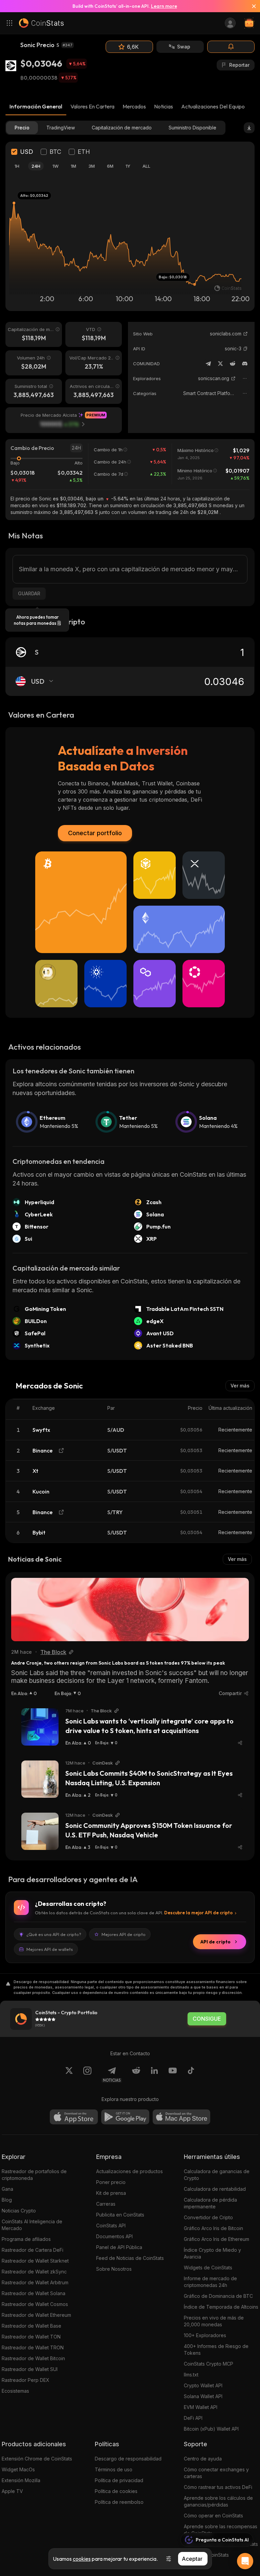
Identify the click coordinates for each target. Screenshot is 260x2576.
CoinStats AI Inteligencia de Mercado (32, 2225)
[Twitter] (220, 364)
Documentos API (114, 2236)
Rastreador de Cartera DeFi (32, 2250)
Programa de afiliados (26, 2239)
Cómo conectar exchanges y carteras (216, 2473)
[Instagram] (87, 2075)
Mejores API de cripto (124, 1934)
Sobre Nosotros (114, 2269)
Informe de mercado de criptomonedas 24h (210, 2282)
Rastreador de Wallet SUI (30, 2369)
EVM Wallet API (201, 2407)
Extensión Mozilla (21, 2480)
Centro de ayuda (203, 2459)
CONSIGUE (207, 2019)
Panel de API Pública (119, 2247)
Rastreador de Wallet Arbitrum (35, 2282)
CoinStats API (111, 2225)
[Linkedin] (154, 2075)
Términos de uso (114, 2469)
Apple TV (12, 2491)
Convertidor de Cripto (208, 2217)
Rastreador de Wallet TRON (33, 2347)
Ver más (240, 1386)
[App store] (74, 2117)
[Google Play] (125, 2117)
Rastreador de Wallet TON (31, 2337)
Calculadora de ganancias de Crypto (217, 2175)
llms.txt (191, 2375)
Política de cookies (116, 2491)
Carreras (106, 2204)
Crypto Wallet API (203, 2385)
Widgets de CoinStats (208, 2268)
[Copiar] (245, 349)
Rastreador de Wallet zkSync (34, 2272)
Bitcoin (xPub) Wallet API (211, 2429)
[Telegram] (208, 364)
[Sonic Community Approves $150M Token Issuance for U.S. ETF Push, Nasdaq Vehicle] (40, 1831)
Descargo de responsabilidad (128, 2459)
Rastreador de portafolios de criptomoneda (34, 2175)
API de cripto (215, 1942)
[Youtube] (173, 2075)
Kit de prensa (111, 2193)
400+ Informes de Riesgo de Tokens (216, 2350)
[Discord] (245, 364)
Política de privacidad (119, 2480)
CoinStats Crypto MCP (209, 2364)
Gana (7, 2189)
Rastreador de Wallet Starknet (35, 2261)
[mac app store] (181, 2117)
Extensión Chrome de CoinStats (37, 2459)
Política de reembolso (119, 2502)
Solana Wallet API (203, 2396)
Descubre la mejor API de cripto (198, 1913)
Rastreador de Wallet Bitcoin (33, 2358)
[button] (245, 349)
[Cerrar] (251, 6)
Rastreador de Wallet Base (31, 2326)
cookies (82, 2559)
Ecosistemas (15, 2391)
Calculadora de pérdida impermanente (210, 2203)
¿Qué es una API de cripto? (54, 1934)
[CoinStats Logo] (41, 23)
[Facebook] (191, 2075)
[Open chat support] (245, 2561)
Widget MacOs (18, 2469)
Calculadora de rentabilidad (215, 2189)
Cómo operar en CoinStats (213, 2516)
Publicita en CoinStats (120, 2215)
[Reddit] (233, 364)
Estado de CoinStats (206, 2555)
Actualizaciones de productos (129, 2171)
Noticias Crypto (19, 2211)
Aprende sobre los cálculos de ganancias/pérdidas (218, 2501)
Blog (7, 2200)
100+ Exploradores (205, 2335)
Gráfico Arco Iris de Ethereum (216, 2239)
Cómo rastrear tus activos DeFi (218, 2487)
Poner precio (111, 2182)
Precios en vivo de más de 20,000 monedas (214, 2321)
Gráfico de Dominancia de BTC (218, 2296)
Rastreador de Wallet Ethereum (36, 2315)
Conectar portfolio (95, 833)
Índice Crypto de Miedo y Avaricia (212, 2253)
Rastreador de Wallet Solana (34, 2293)
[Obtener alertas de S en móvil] (231, 47)
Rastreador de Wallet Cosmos (35, 2304)
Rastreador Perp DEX (26, 2380)
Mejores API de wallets (50, 1949)
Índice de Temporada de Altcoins (221, 2307)
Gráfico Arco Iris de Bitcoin (213, 2228)
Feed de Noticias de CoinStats (130, 2258)
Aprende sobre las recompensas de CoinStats (221, 2530)
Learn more (164, 6)
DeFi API (193, 2418)
